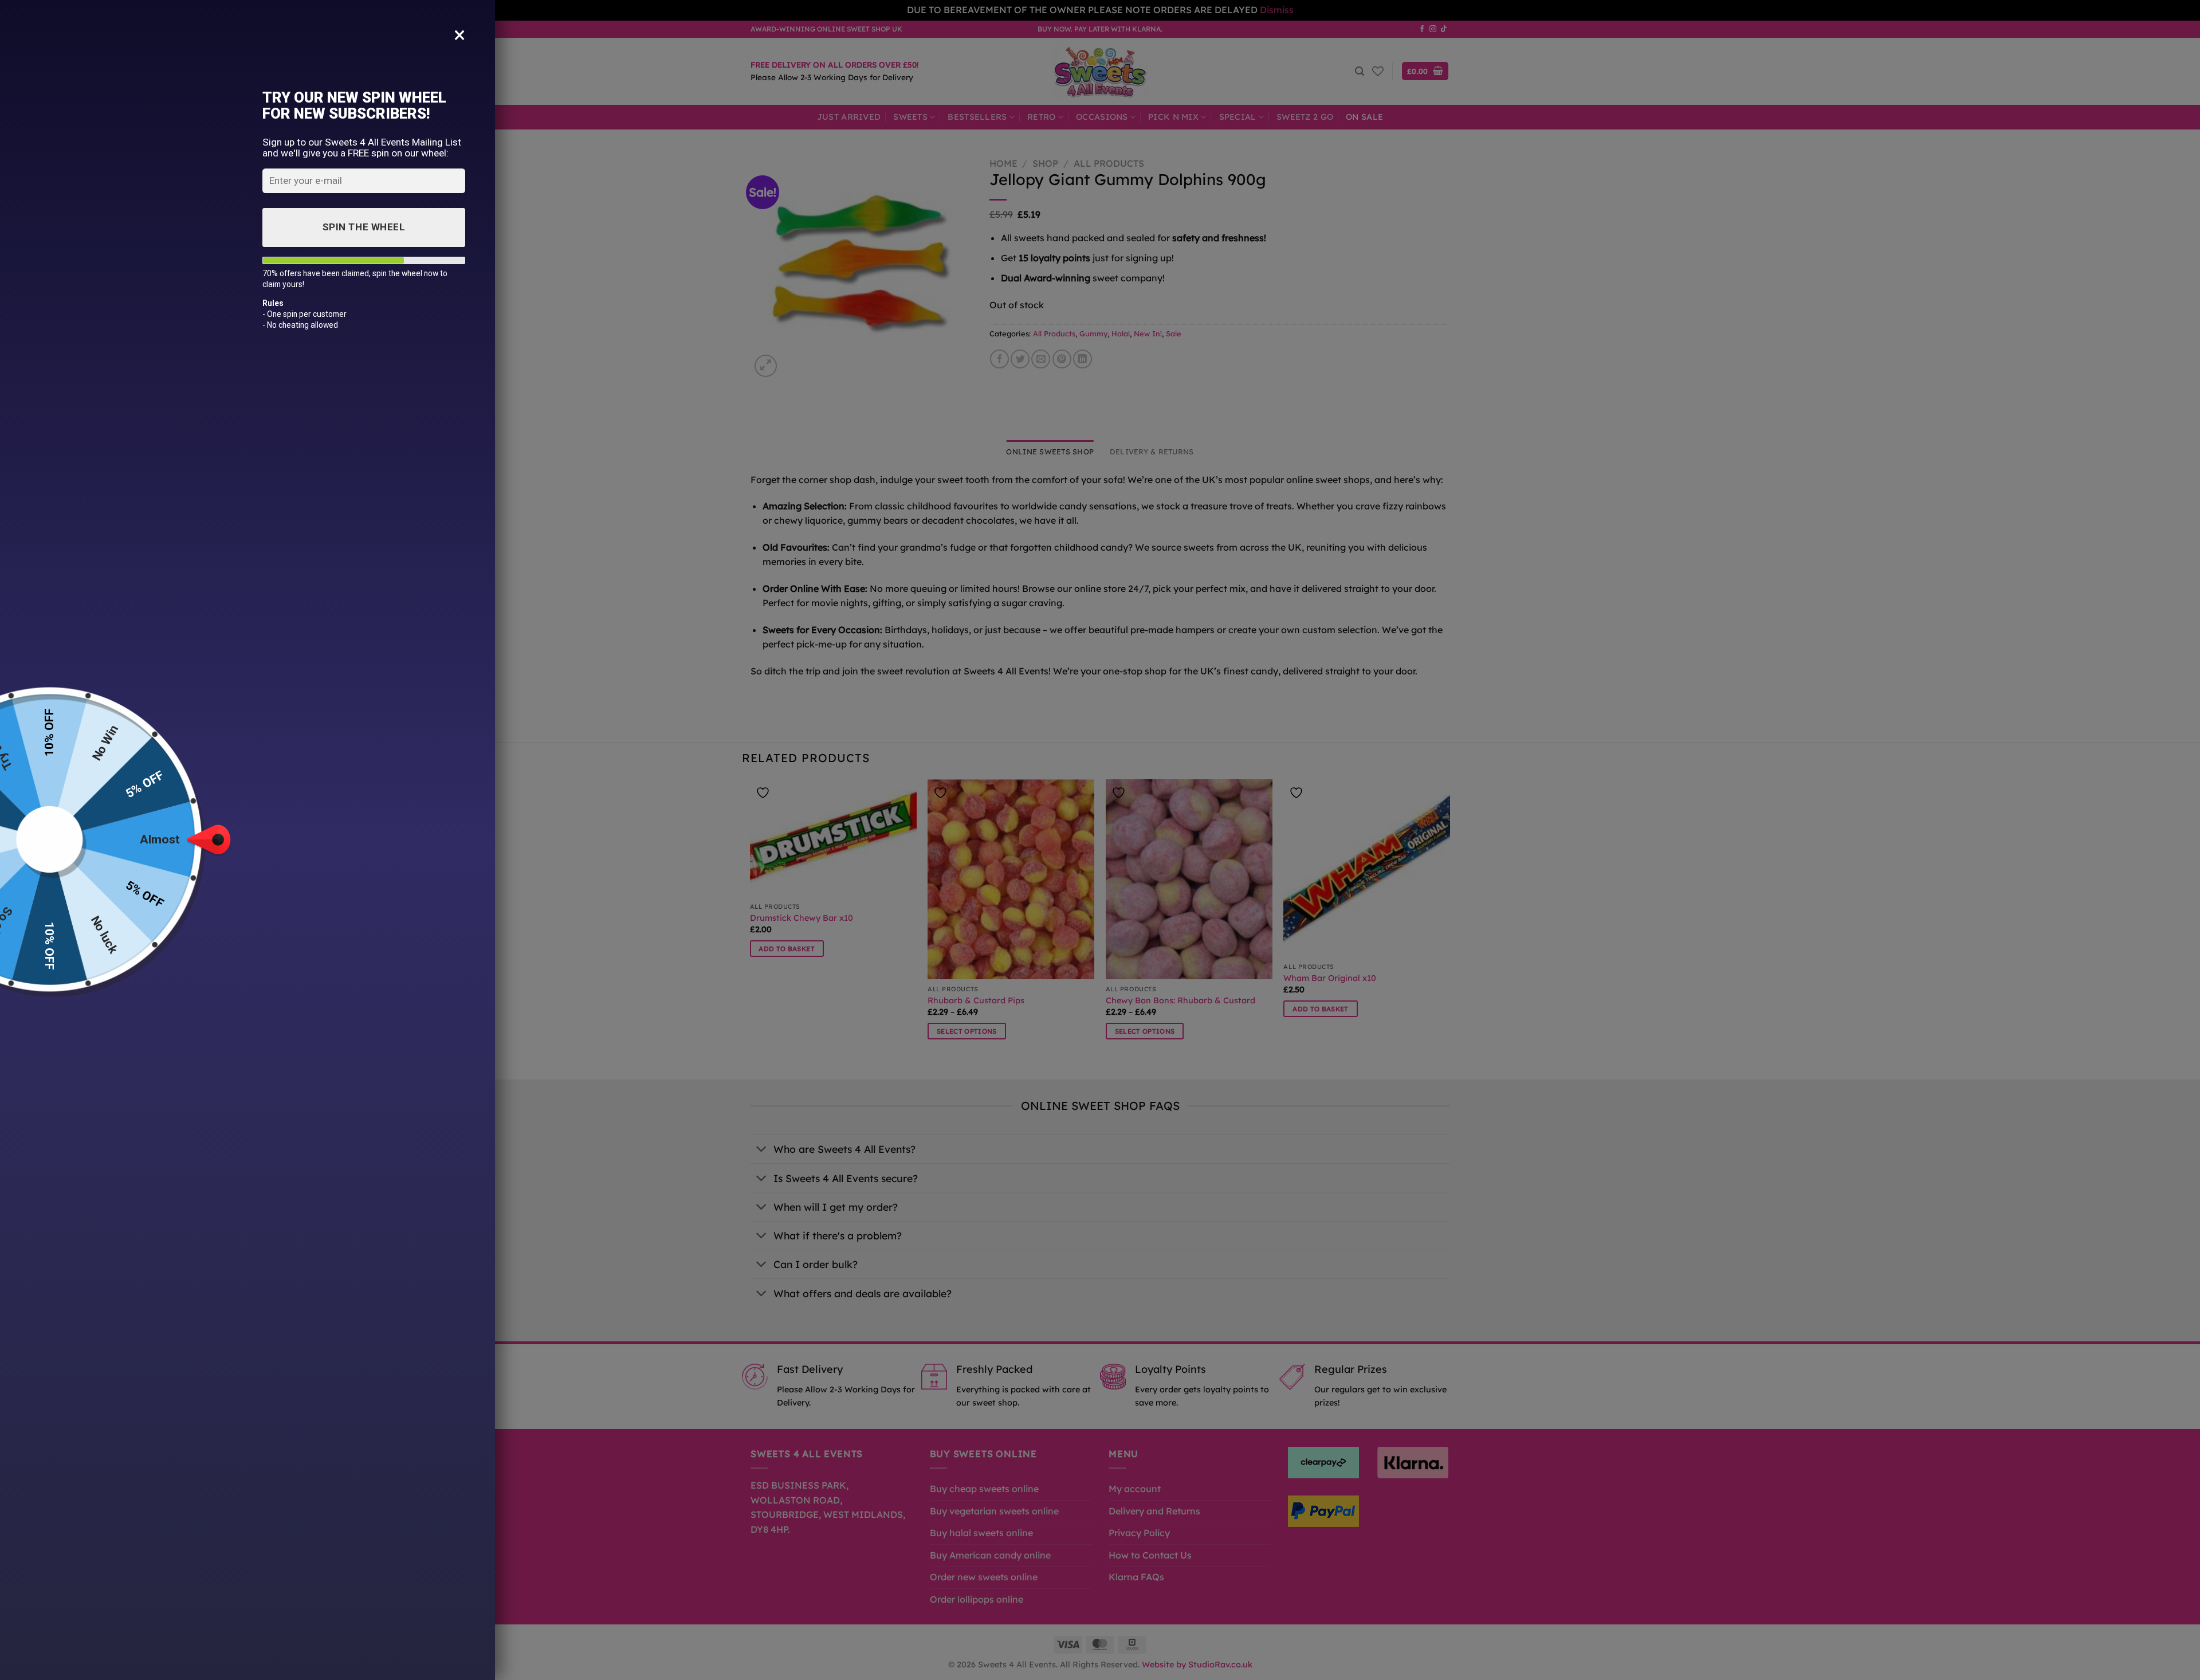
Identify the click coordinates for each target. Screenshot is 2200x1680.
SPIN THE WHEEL (364, 227)
